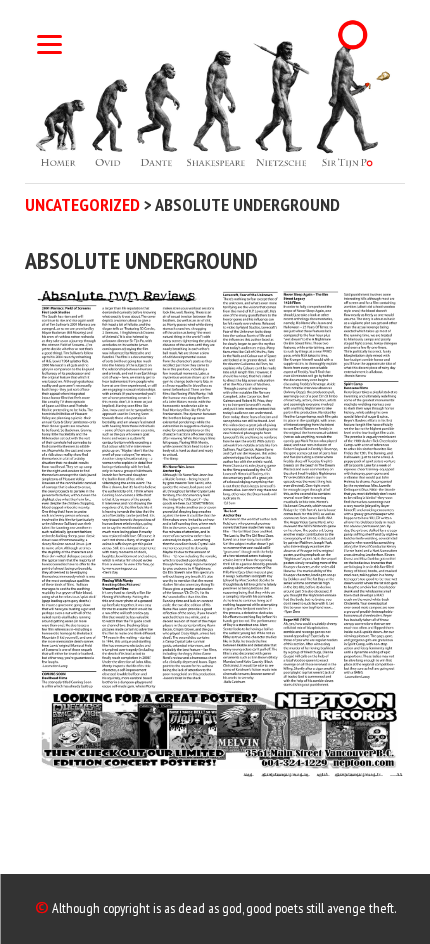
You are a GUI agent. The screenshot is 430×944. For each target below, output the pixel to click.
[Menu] (49, 42)
